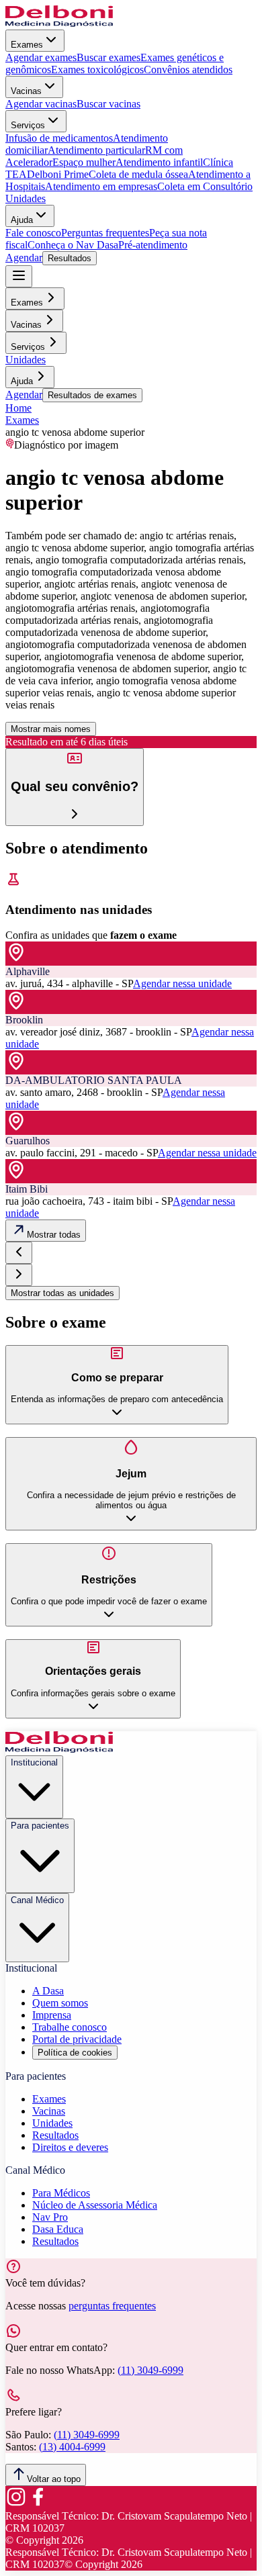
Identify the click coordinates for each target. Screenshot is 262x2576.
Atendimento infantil (159, 162)
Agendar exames (41, 57)
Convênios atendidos (188, 70)
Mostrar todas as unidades (62, 1293)
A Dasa (48, 1991)
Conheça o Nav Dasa (73, 245)
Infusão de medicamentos (59, 138)
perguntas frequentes (112, 2306)
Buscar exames (108, 57)
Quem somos (60, 2003)
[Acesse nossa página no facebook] (38, 2504)
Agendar (24, 258)
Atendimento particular (96, 150)
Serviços (28, 125)
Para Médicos (61, 2193)
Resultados (70, 258)
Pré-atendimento (153, 245)
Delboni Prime (58, 174)
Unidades (26, 198)
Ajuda (22, 220)
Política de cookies (75, 2053)
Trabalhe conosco (70, 2027)
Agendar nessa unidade (182, 983)
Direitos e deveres (70, 2147)
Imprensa (52, 2015)
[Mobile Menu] (19, 276)
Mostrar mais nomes (51, 729)
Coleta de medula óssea (138, 174)
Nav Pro (50, 2217)
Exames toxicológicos (97, 70)
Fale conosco (33, 233)
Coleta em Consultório (205, 186)
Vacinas (26, 91)
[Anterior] (19, 1253)
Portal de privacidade (77, 2039)
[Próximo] (19, 1275)
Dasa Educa (58, 2229)
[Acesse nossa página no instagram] (16, 2504)
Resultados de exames (92, 395)
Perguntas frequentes (105, 233)
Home (18, 408)
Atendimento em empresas (101, 186)
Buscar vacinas (108, 104)
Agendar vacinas (41, 104)
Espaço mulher (84, 162)
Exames (27, 45)
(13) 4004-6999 (72, 2447)
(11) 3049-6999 (150, 2370)
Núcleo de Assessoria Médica (95, 2205)
